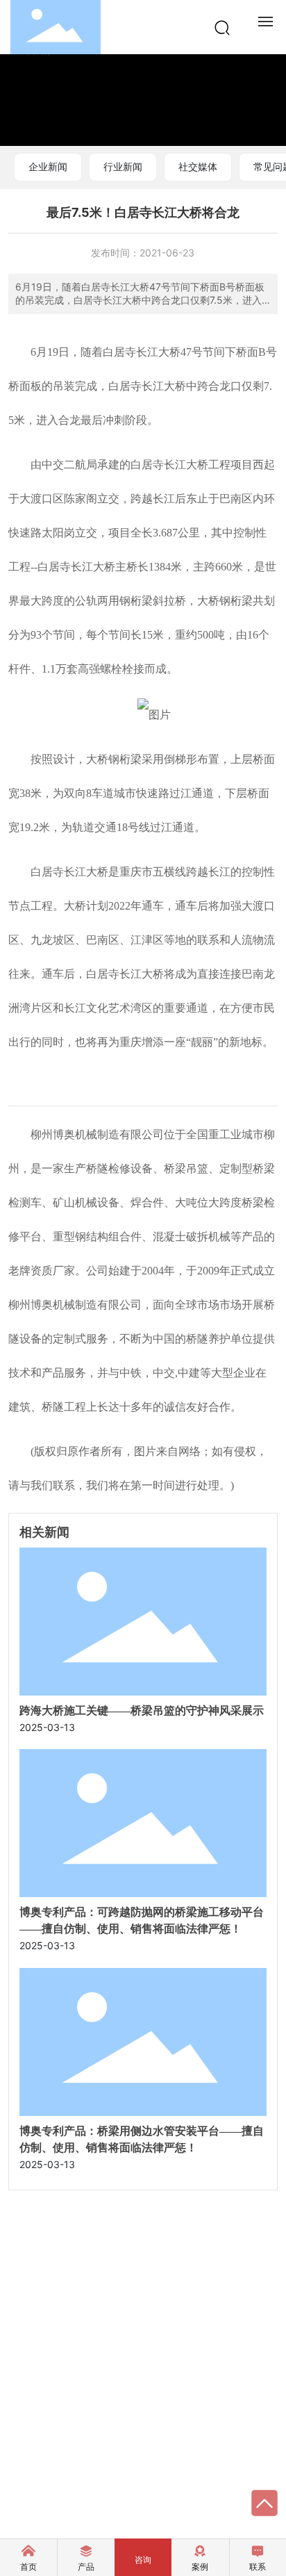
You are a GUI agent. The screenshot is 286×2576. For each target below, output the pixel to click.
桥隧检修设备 (119, 1168)
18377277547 (70, 2310)
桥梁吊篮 (186, 1168)
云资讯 (23, 2474)
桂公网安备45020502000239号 (108, 2489)
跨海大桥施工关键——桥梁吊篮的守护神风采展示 (142, 1711)
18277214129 (68, 2291)
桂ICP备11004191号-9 (158, 2476)
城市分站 (78, 2474)
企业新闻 (48, 166)
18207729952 (71, 2330)
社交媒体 (198, 166)
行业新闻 (123, 166)
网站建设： (33, 2504)
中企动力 (76, 2504)
